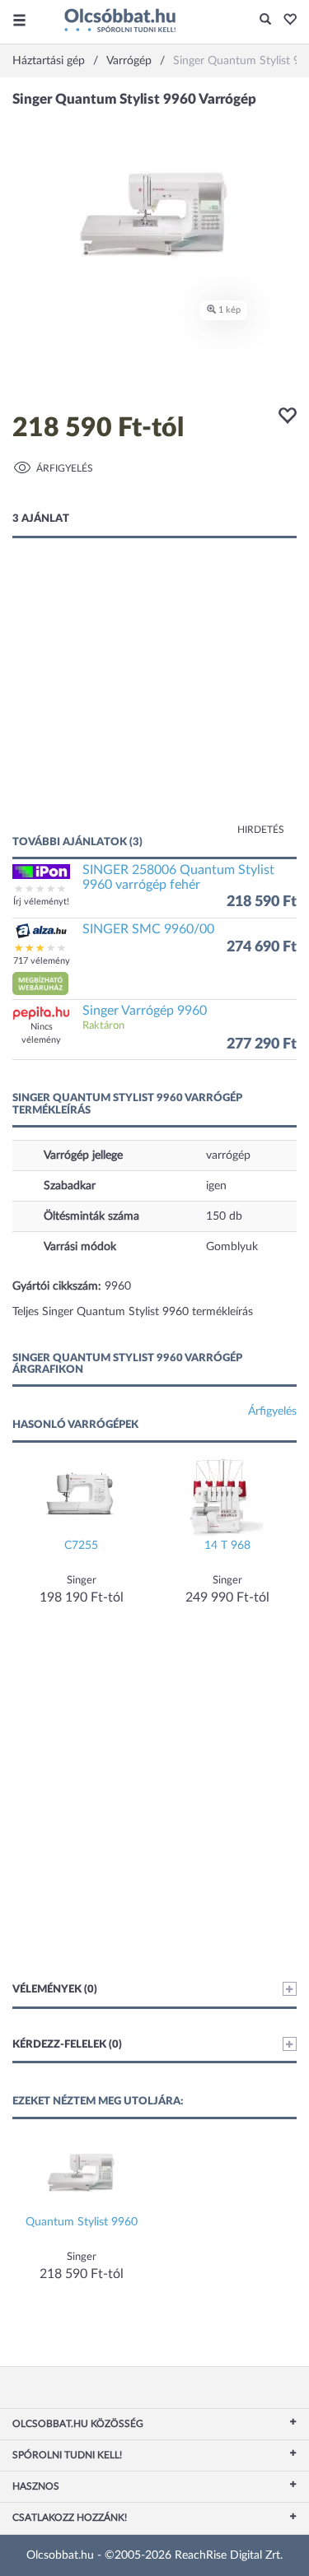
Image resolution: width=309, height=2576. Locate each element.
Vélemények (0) (55, 1990)
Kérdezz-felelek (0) (67, 2045)
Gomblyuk (232, 1247)
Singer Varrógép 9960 (145, 1011)
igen (216, 1186)
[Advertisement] (154, 703)
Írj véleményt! (41, 902)
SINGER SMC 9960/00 (148, 929)
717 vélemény (42, 961)
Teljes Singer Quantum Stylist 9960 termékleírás (133, 1312)
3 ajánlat (41, 519)
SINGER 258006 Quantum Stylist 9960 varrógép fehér (178, 877)
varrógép (228, 1155)
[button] (286, 21)
